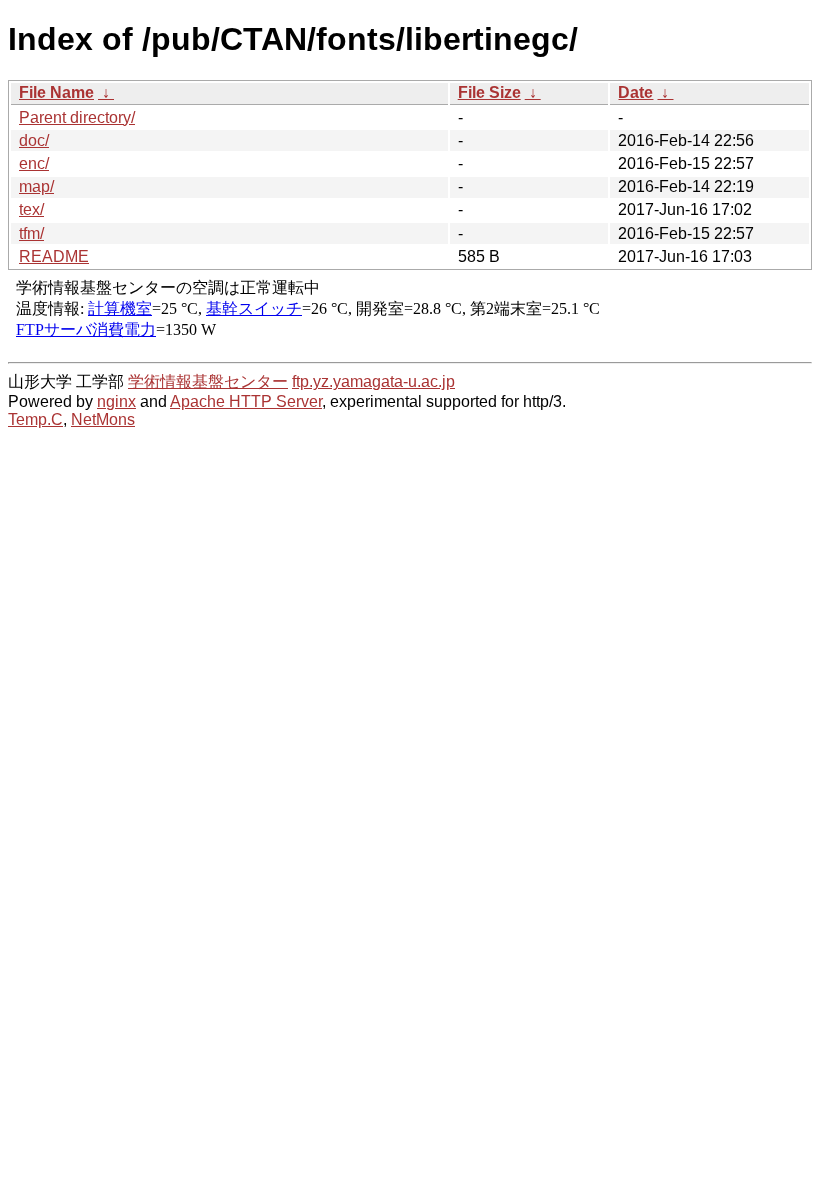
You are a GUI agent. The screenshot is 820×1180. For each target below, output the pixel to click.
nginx (116, 401)
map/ (36, 186)
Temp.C (35, 419)
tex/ (31, 209)
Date (635, 92)
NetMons (103, 419)
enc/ (34, 163)
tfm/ (31, 233)
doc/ (34, 140)
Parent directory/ (77, 117)
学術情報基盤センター (208, 381)
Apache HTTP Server (246, 401)
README (54, 256)
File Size (489, 92)
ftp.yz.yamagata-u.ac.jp (373, 381)
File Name (56, 92)
